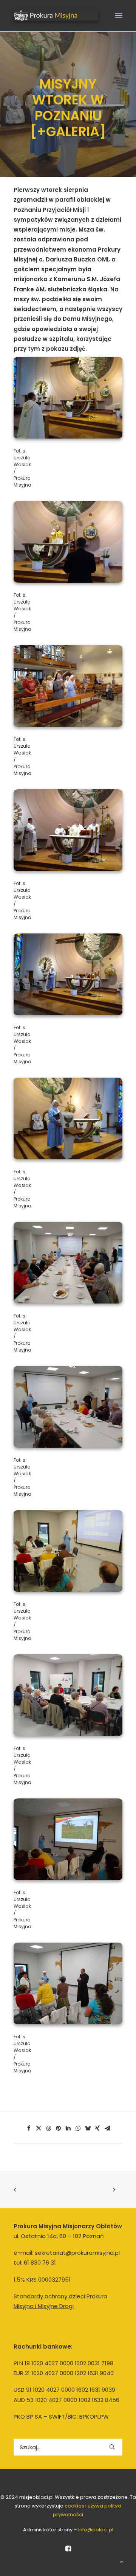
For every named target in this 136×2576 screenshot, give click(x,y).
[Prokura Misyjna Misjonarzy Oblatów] (56, 16)
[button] (119, 16)
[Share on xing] (97, 2128)
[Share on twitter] (39, 2128)
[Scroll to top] (122, 2561)
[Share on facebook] (29, 2128)
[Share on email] (107, 2128)
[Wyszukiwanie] (68, 2447)
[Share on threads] (48, 2128)
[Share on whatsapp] (78, 2128)
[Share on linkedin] (68, 2128)
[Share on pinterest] (58, 2128)
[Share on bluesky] (88, 2128)
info (96, 2530)
